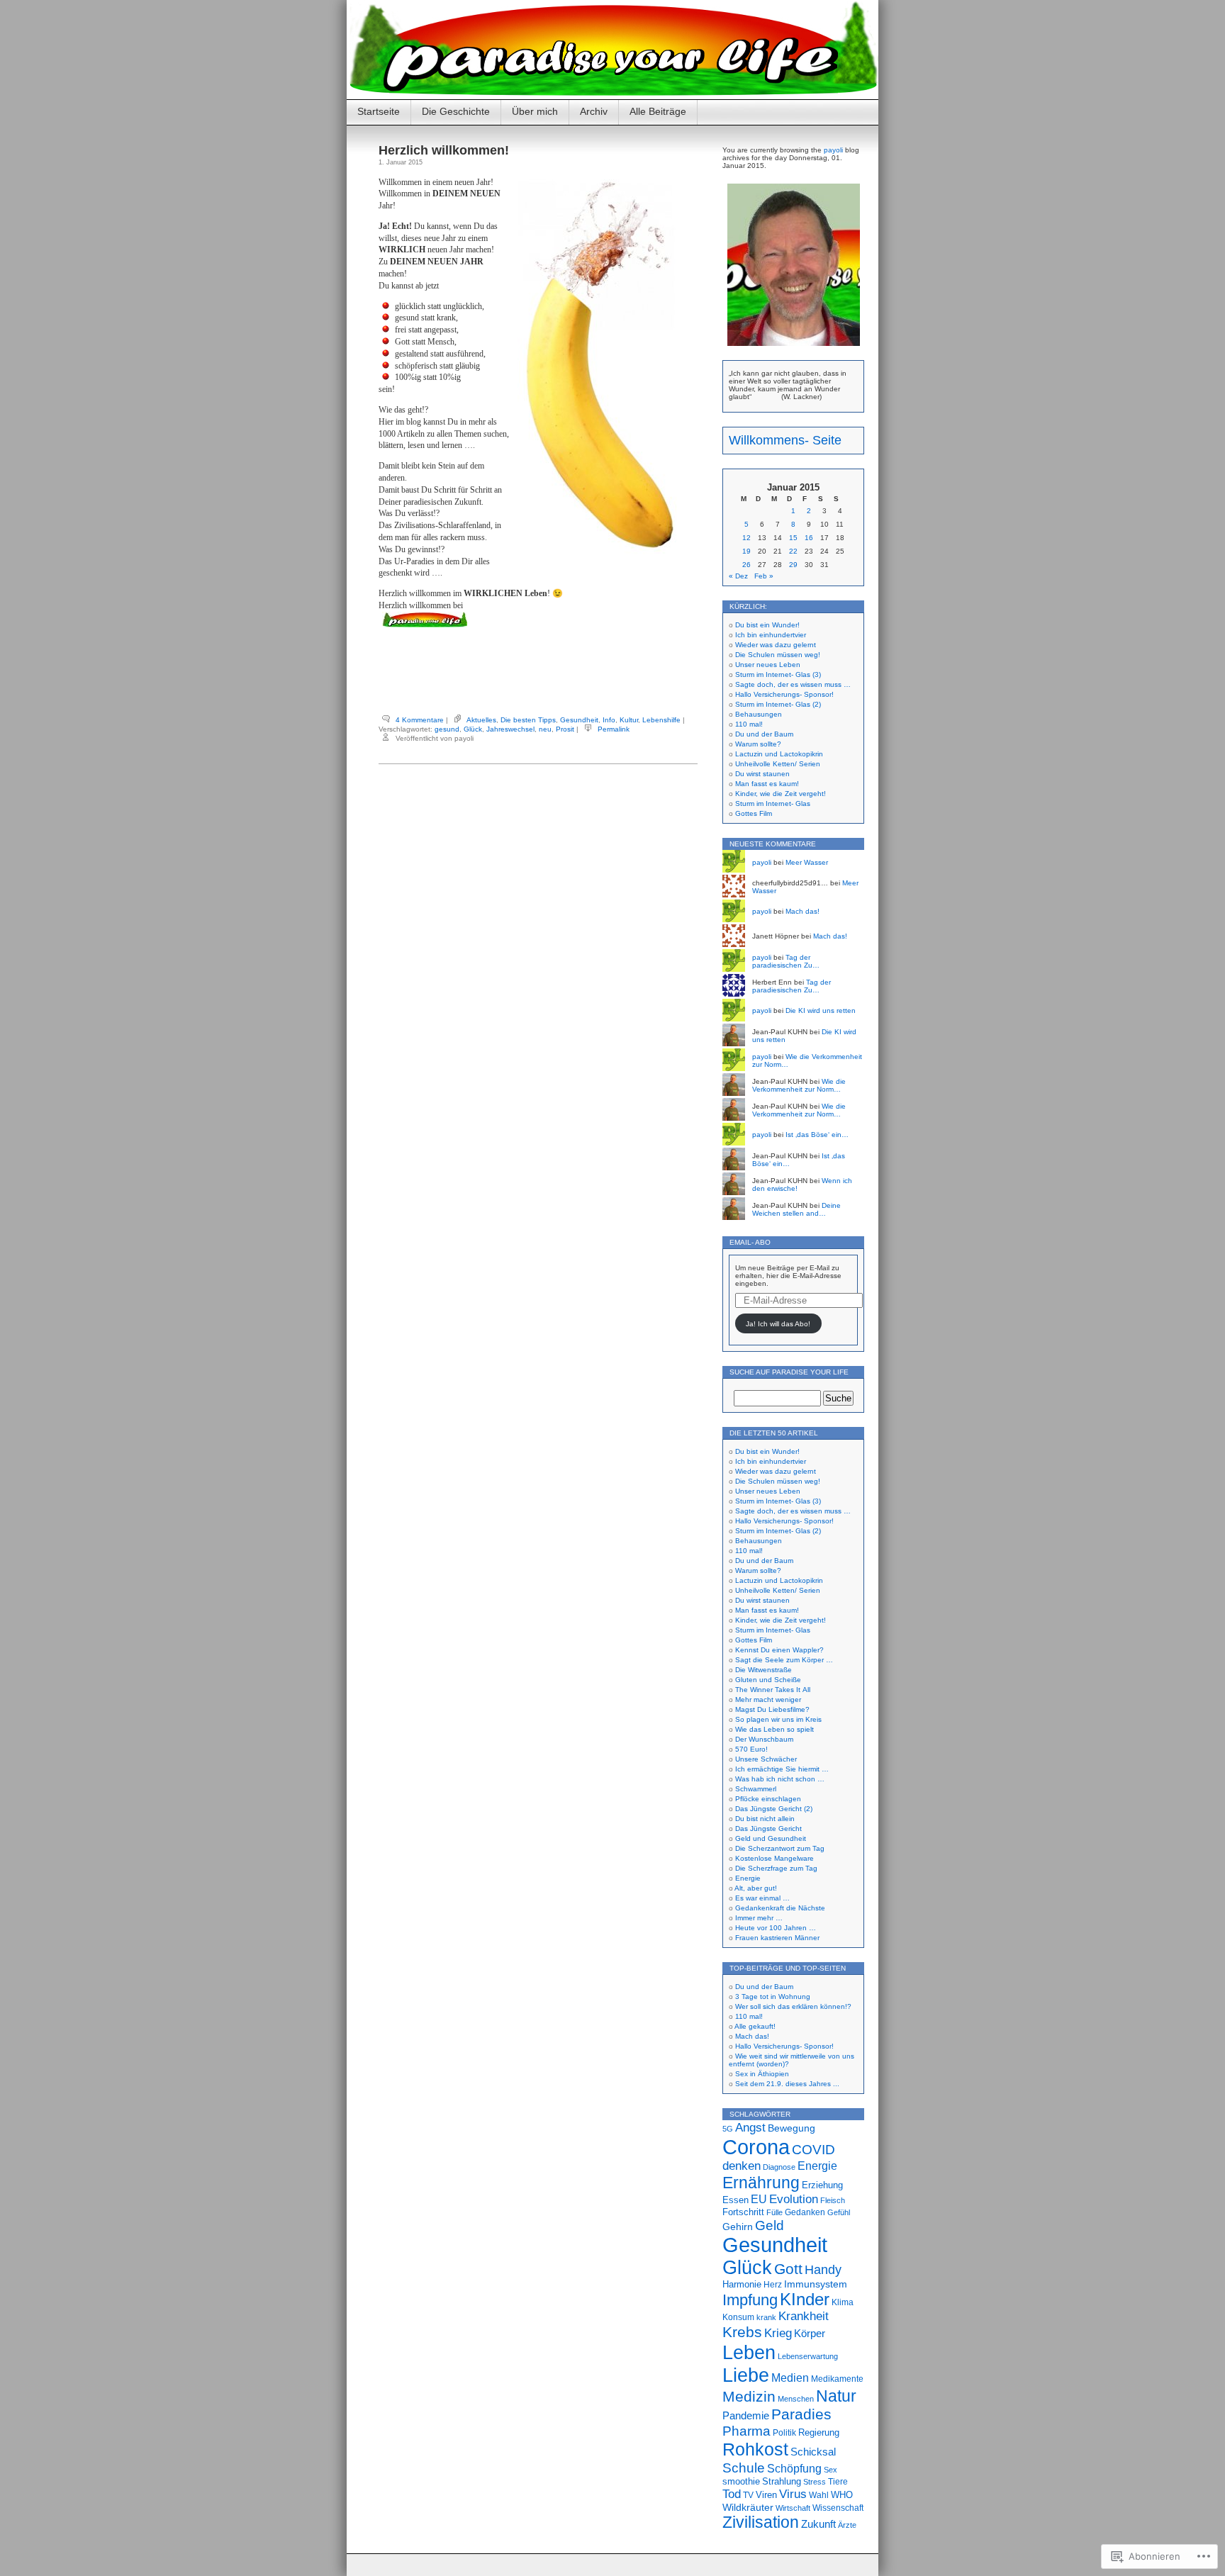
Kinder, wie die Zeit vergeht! (781, 794)
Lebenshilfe (661, 720)
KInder (805, 2299)
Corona (756, 2147)
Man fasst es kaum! (767, 784)
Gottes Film (754, 813)
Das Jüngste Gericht (768, 1829)
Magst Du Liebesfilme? (772, 1709)
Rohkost (755, 2449)
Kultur (629, 720)
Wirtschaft (793, 2508)
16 (809, 538)
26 (746, 565)
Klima (843, 2302)
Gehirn (738, 2227)
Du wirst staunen (762, 774)
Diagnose (779, 2167)
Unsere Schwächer (766, 1759)
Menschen (796, 2399)
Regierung (819, 2432)
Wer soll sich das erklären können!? (793, 2006)
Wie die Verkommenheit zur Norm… (799, 1085)
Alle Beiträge (658, 111)
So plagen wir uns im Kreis (778, 1719)
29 (793, 565)
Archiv (594, 111)
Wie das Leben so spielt (774, 1729)
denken (742, 2166)
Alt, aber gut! (756, 1888)
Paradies (801, 2414)
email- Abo (750, 1242)
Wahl (819, 2495)
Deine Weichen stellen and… (796, 1209)
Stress (815, 2482)
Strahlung (782, 2481)
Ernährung (761, 2183)
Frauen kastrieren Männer (777, 1938)
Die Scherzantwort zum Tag (780, 1848)
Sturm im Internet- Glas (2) (778, 704)
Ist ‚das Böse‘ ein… (817, 1135)
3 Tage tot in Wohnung (773, 1997)
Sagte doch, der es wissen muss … (793, 684)
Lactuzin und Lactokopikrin (779, 754)
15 (793, 538)
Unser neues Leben (768, 665)
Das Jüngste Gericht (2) (774, 1809)
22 (793, 551)
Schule (744, 2468)
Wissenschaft (838, 2508)
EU (759, 2199)
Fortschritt (743, 2212)
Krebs (742, 2332)
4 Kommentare (420, 720)
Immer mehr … (759, 1918)
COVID (813, 2150)
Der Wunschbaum (764, 1739)
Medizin (749, 2396)
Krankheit (804, 2316)
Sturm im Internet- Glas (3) (778, 674)
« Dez (738, 576)
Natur (836, 2396)
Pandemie (746, 2415)
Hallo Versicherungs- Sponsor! (784, 694)
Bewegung (792, 2128)
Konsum (738, 2317)
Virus (793, 2494)
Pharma (746, 2431)
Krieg (778, 2333)
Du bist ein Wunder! (767, 625)
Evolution (794, 2199)
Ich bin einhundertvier (771, 635)
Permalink (614, 729)
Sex (830, 2470)
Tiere (838, 2482)
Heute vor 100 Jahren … (776, 1928)
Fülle (774, 2212)
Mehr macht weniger (768, 1699)
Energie (748, 1878)
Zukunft (818, 2524)
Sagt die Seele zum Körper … (784, 1660)
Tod (732, 2494)
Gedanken (805, 2212)
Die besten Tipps (528, 720)
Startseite (379, 111)
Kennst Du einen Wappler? (779, 1650)
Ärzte (847, 2525)
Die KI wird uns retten (821, 1010)
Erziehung (822, 2185)
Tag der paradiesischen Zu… (786, 961)
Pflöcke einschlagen (768, 1799)
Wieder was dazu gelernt (776, 645)
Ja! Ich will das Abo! (778, 1324)
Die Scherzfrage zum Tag (776, 1868)
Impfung (750, 2300)
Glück (473, 729)
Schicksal (813, 2452)
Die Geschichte (456, 111)
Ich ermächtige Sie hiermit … (782, 1769)
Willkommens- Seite (785, 440)
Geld (770, 2225)
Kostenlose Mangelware (774, 1858)
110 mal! (749, 724)
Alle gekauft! (755, 2026)
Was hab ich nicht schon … (780, 1779)
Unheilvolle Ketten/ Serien (778, 764)
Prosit (565, 729)
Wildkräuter (748, 2507)
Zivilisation (761, 2522)
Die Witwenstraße (763, 1670)
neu (545, 729)
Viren (766, 2495)
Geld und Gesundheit (771, 1838)
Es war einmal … (762, 1898)
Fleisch (833, 2200)
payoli (833, 150)
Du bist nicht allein (765, 1819)
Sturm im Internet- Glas (773, 803)
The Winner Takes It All (773, 1690)
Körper (810, 2334)
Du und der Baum (764, 734)
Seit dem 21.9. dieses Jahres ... (787, 2084)
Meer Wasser (807, 862)
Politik (784, 2433)
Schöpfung (794, 2468)
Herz (773, 2285)
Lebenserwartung (808, 2356)
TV (748, 2495)
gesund (447, 729)
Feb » (764, 576)
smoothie (741, 2482)
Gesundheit (579, 720)
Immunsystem (816, 2284)
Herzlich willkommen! (444, 150)
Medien (790, 2378)
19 (746, 551)
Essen (735, 2200)
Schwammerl (756, 1789)
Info (609, 720)
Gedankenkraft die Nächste (780, 1908)
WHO (842, 2495)
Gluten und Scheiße (768, 1680)
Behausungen (759, 714)
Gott (788, 2269)
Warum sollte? (758, 744)
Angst (750, 2127)
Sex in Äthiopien (762, 2074)
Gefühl (839, 2212)
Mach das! (802, 911)
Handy (823, 2269)
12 (746, 538)
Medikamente (837, 2379)
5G (728, 2129)
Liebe (746, 2375)
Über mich (535, 111)
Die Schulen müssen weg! (778, 655)
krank (766, 2317)
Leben (749, 2352)
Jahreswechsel (510, 729)
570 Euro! (751, 1749)
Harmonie (742, 2284)
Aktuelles (481, 720)
